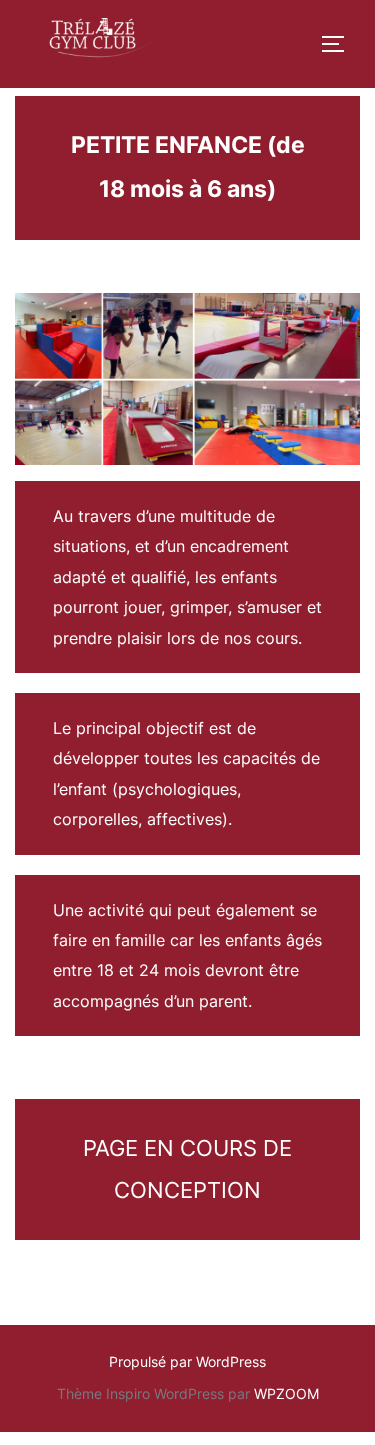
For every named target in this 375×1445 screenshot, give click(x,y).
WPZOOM (286, 1393)
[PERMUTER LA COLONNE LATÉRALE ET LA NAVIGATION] (340, 44)
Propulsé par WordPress (187, 1361)
